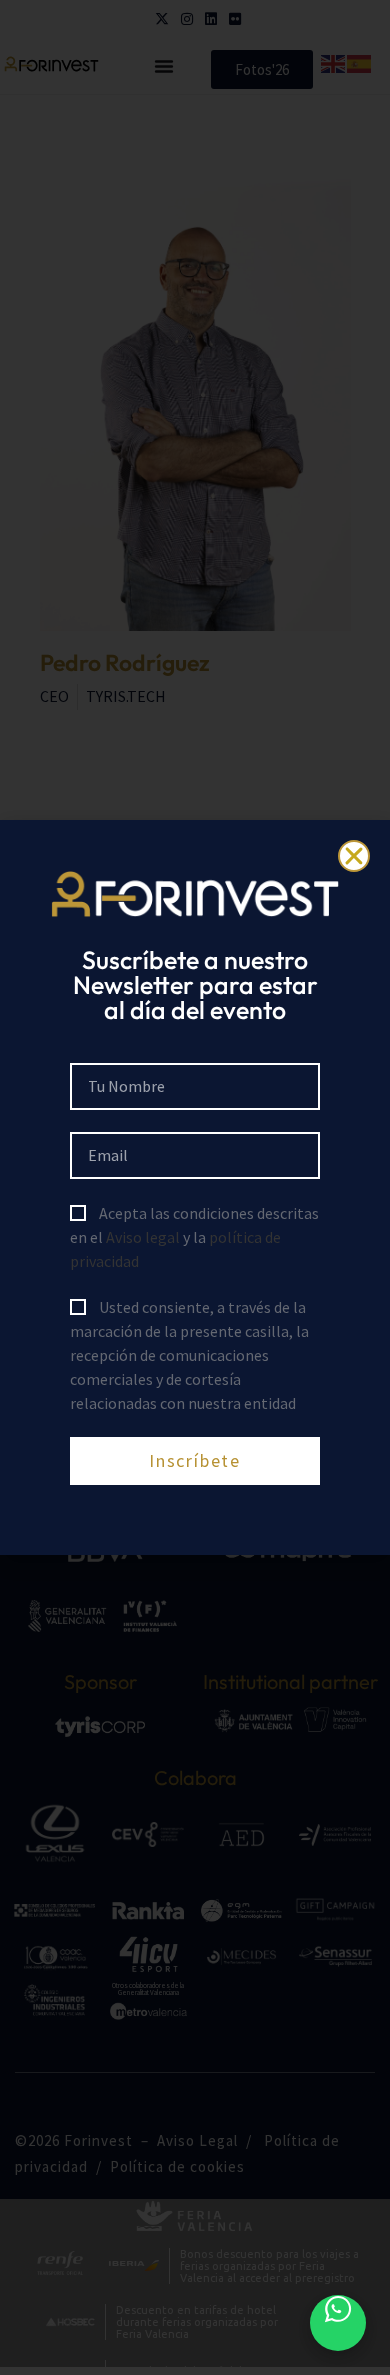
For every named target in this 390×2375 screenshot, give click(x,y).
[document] (195, 1187)
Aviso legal (143, 1237)
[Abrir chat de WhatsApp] (338, 2323)
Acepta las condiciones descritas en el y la (194, 1237)
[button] (354, 856)
